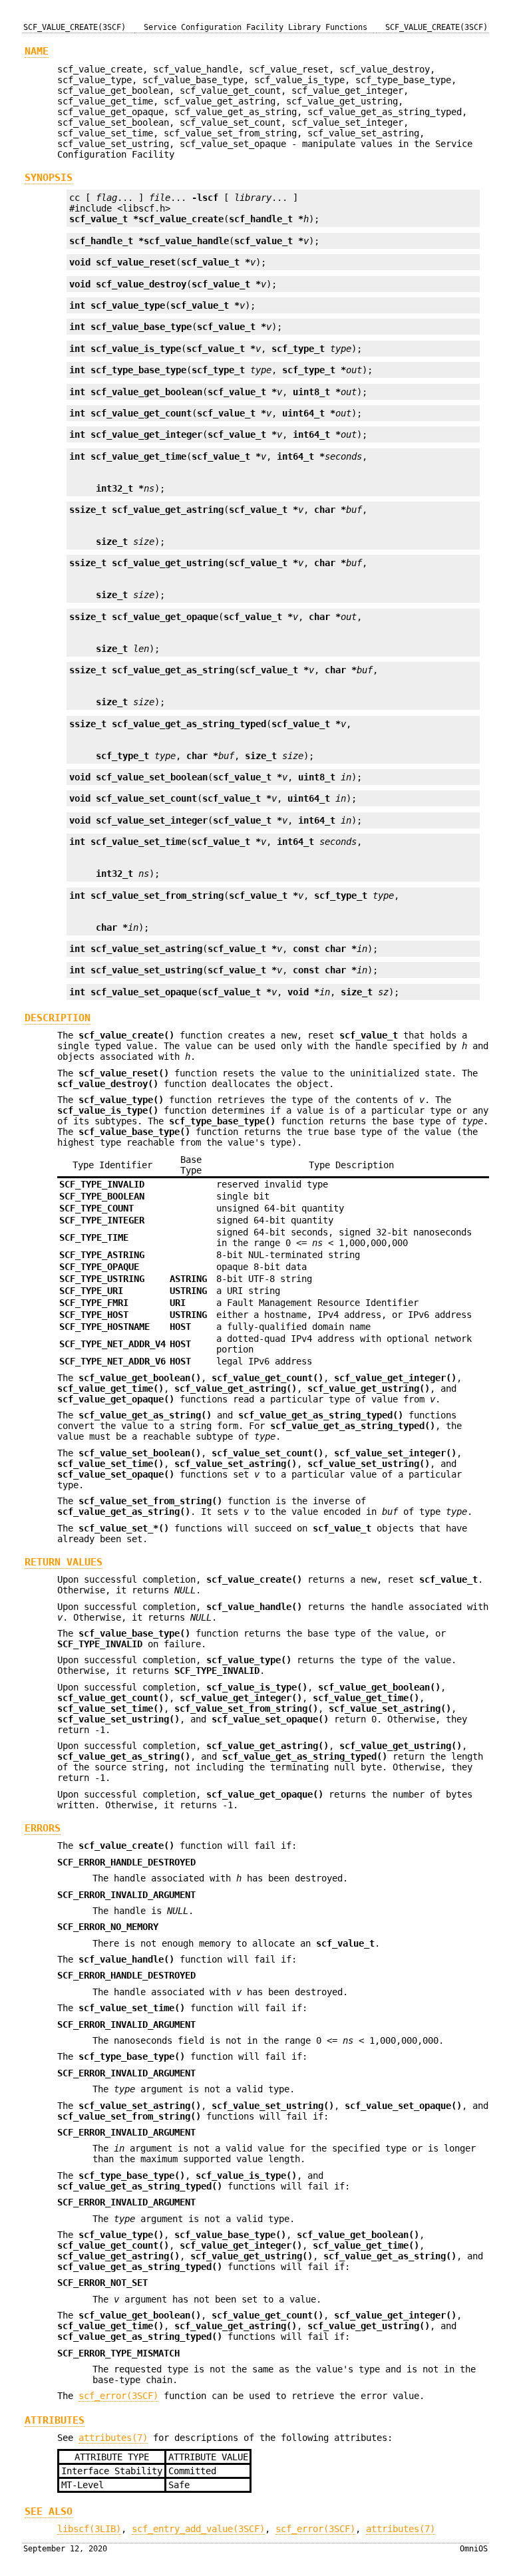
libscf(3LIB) (89, 2529)
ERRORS (43, 1828)
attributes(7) (113, 2438)
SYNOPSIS (49, 178)
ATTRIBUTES (55, 2420)
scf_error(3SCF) (118, 2396)
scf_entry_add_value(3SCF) (198, 2529)
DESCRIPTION (58, 1018)
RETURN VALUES (64, 1562)
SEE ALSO (49, 2511)
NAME (37, 51)
